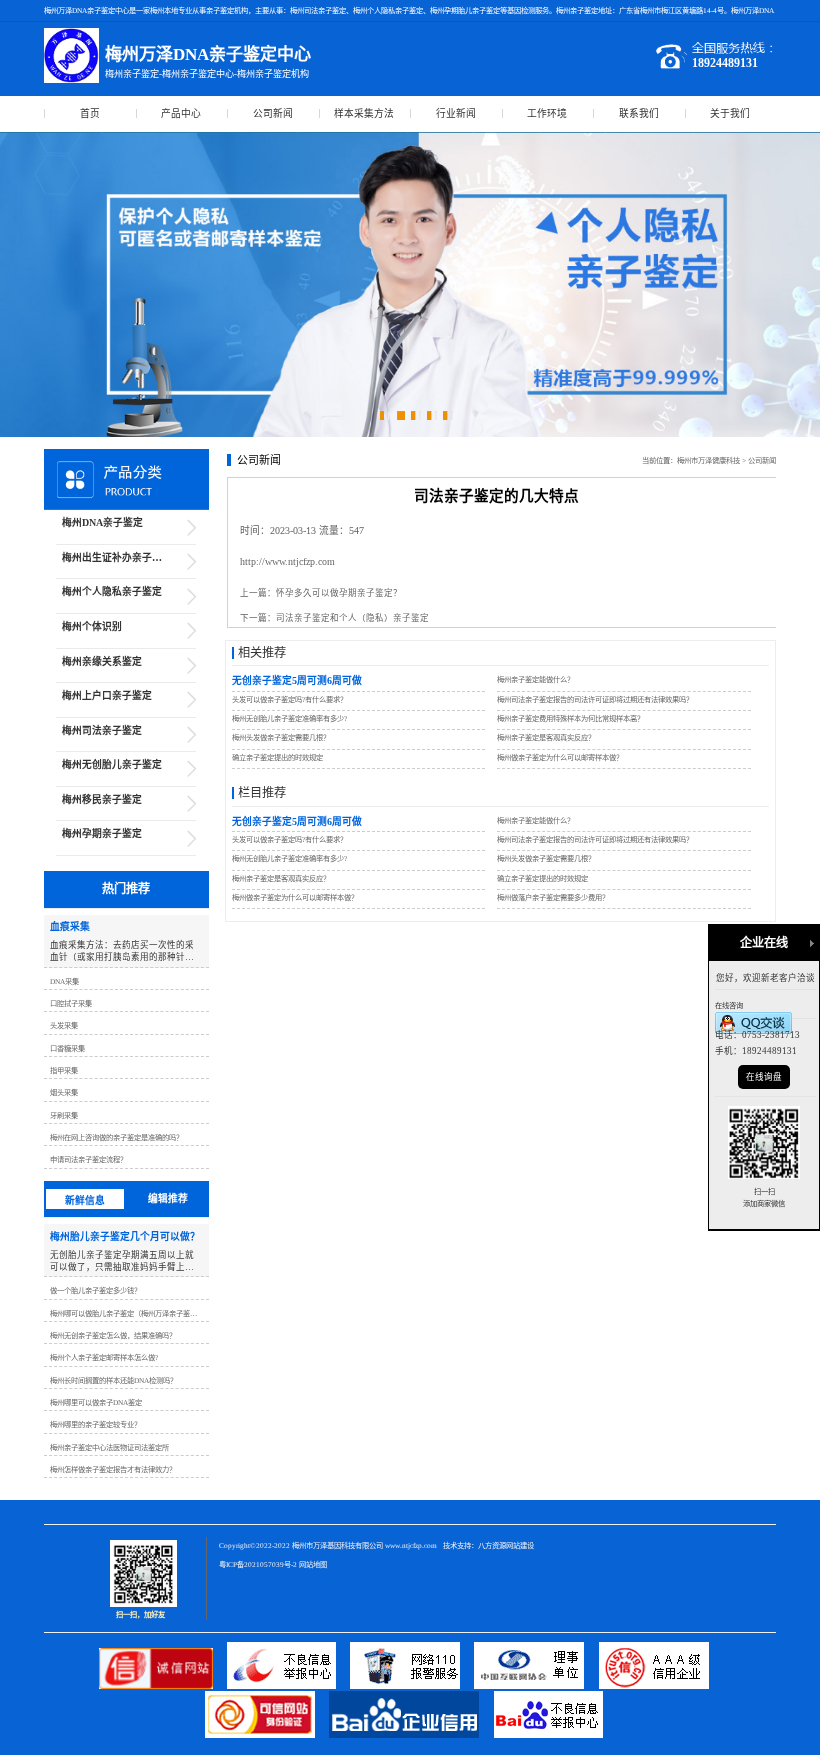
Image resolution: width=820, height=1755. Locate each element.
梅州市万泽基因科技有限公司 (337, 1545)
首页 (90, 113)
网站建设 (520, 1545)
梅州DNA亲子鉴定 (102, 522)
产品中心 (181, 113)
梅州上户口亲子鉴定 (107, 695)
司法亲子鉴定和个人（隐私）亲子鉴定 (352, 618)
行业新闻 (456, 113)
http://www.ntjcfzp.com (287, 561)
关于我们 (730, 113)
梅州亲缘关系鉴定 (102, 661)
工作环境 (547, 113)
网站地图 (313, 1564)
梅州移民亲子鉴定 (102, 799)
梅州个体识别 (92, 626)
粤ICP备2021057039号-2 (258, 1564)
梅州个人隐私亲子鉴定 (112, 591)
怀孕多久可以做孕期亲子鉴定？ (339, 593)
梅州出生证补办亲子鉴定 (117, 557)
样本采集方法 (364, 113)
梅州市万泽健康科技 (708, 460)
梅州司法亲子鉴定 (102, 730)
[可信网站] (267, 1735)
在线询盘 (764, 1077)
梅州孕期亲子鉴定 (102, 833)
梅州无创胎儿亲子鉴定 (112, 764)
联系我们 (639, 113)
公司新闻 (273, 113)
